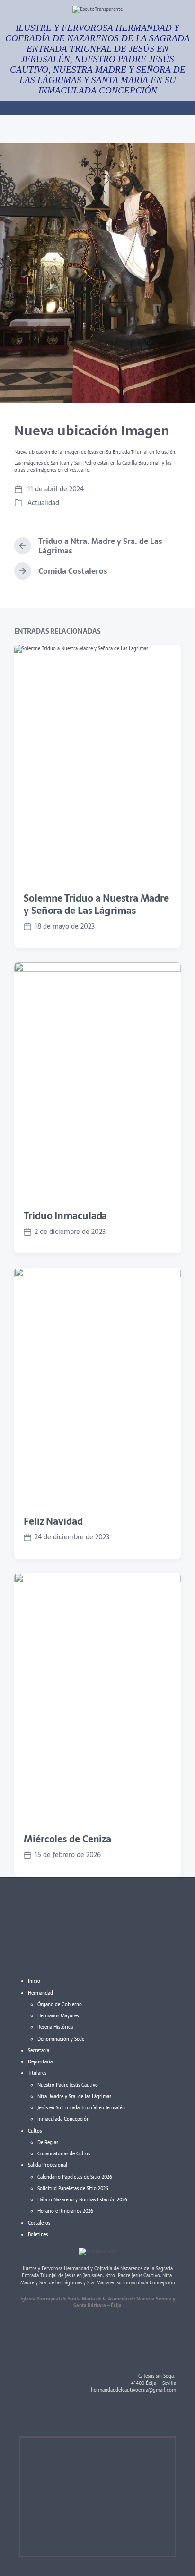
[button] (97, 129)
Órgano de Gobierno (60, 2004)
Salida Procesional (48, 2165)
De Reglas (48, 2142)
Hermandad (40, 1993)
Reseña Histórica (55, 2027)
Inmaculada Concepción (63, 2119)
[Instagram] (164, 2415)
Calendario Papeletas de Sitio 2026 (75, 2177)
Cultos (35, 2131)
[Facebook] (138, 2415)
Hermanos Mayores (58, 2016)
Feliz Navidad (53, 1521)
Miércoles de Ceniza (67, 1839)
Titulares (37, 2073)
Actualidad (43, 503)
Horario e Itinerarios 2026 (65, 2211)
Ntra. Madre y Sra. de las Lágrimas (74, 2096)
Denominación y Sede (61, 2039)
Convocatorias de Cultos (64, 2154)
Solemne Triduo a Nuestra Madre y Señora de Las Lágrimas (96, 904)
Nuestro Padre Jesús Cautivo (68, 2085)
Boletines (38, 2234)
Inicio (34, 1981)
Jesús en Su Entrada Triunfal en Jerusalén (81, 2108)
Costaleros (39, 2223)
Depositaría (40, 2062)
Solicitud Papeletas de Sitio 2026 (73, 2188)
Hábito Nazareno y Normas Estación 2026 (82, 2200)
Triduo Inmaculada (65, 1216)
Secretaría (39, 2050)
